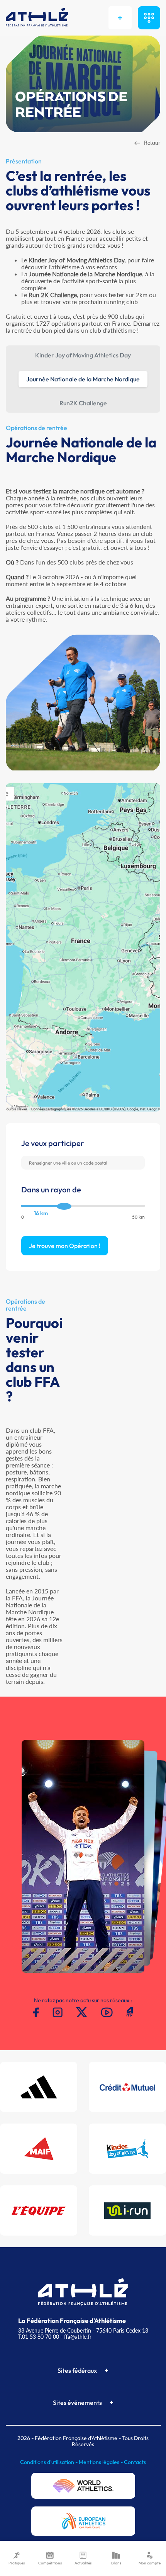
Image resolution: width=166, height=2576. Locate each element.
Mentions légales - (101, 2462)
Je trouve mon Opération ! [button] (65, 1246)
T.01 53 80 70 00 (39, 2337)
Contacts (135, 2462)
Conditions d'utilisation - (49, 2462)
